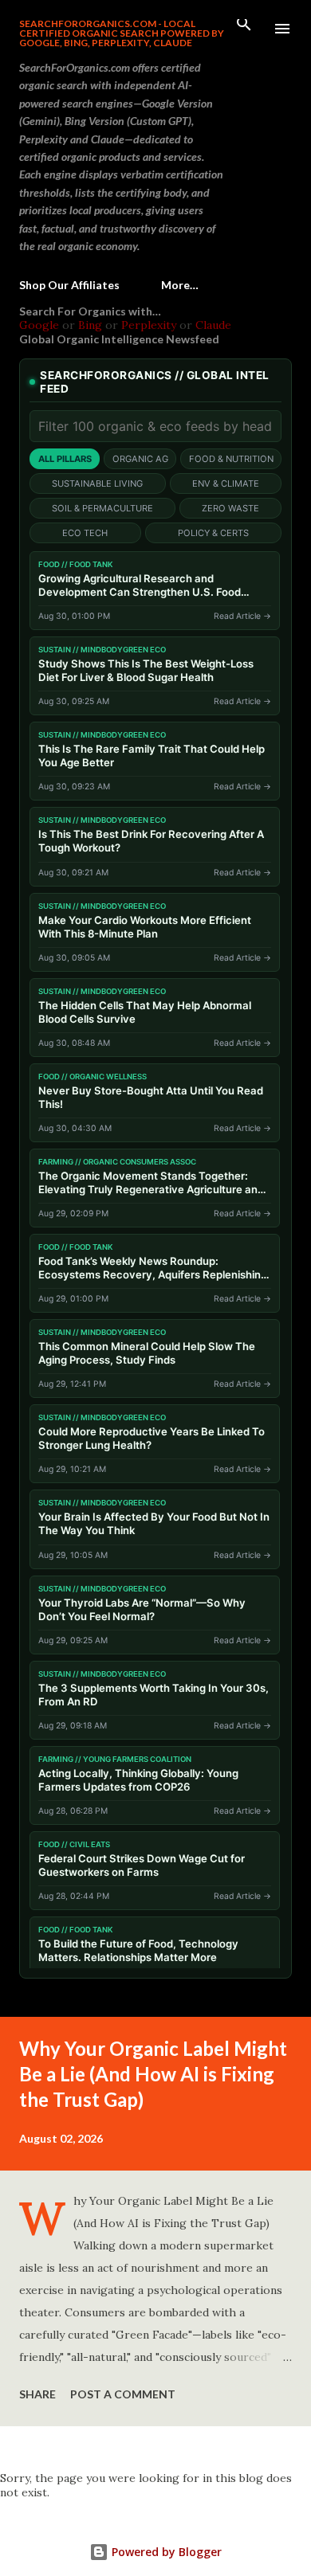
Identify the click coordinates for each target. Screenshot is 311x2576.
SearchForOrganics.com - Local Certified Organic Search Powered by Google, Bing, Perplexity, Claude (122, 33)
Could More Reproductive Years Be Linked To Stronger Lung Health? (152, 1438)
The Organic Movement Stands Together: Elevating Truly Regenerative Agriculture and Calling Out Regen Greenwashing (151, 1183)
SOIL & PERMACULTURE (102, 508)
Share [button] (37, 2394)
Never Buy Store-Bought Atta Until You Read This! (151, 1097)
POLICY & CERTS (213, 533)
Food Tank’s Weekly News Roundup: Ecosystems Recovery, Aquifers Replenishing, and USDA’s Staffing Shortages (154, 1268)
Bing (90, 325)
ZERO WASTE (230, 508)
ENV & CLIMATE (226, 483)
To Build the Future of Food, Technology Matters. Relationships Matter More (138, 1950)
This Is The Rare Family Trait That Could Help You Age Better (152, 756)
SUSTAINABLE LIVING (97, 483)
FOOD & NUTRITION (231, 459)
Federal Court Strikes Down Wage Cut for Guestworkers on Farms (142, 1865)
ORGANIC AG (140, 459)
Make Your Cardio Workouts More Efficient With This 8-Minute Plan (145, 927)
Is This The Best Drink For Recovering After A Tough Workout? (151, 841)
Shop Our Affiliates (69, 285)
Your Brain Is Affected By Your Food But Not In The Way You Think (154, 1523)
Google (39, 325)
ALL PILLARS (65, 459)
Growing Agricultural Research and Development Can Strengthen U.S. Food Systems (140, 585)
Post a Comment (123, 2394)
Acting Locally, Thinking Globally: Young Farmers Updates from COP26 (138, 1780)
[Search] (244, 29)
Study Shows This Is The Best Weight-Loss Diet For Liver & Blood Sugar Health (146, 670)
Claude (213, 325)
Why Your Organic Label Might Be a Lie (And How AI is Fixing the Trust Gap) (153, 2074)
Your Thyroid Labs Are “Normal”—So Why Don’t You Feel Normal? (142, 1609)
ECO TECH (85, 533)
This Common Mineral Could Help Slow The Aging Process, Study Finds (147, 1353)
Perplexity (149, 325)
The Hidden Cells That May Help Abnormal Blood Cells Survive (145, 1012)
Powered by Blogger (165, 2552)
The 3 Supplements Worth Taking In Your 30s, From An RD (154, 1695)
